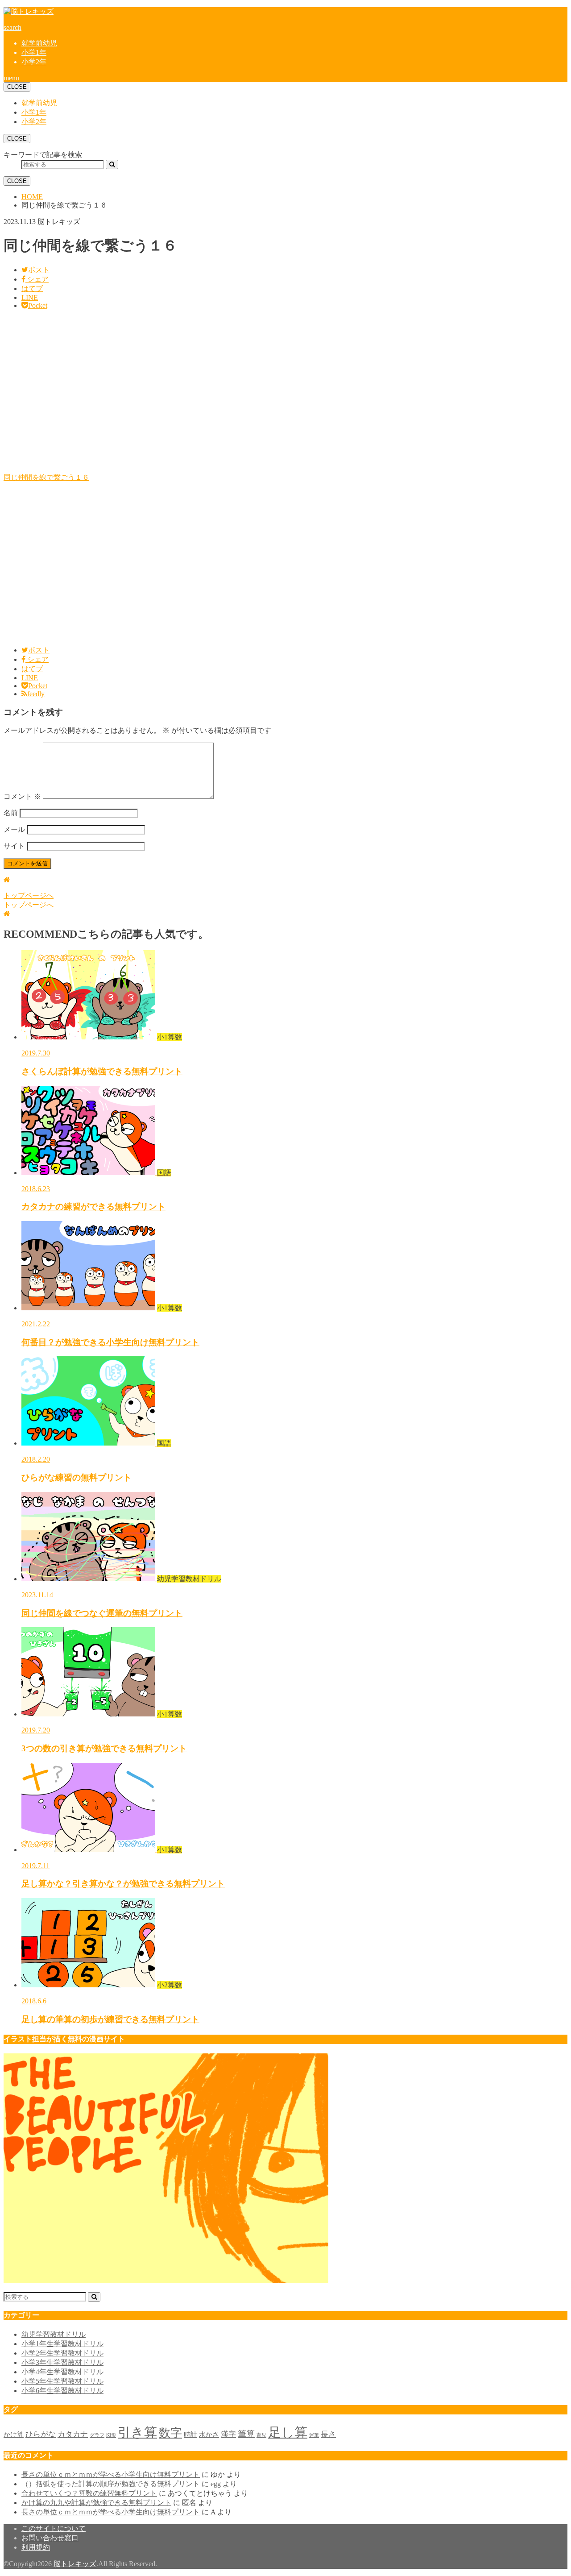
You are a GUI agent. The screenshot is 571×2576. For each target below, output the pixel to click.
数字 (170, 2433)
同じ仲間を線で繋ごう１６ (46, 477)
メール (14, 829)
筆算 (246, 2434)
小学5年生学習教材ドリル (62, 2381)
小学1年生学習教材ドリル (62, 2344)
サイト (14, 846)
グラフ (97, 2435)
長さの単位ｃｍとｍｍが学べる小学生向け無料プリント (111, 2474)
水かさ (209, 2435)
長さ (328, 2434)
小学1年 (34, 52)
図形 (111, 2435)
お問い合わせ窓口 (50, 2538)
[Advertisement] (271, 395)
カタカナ (73, 2434)
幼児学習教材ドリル (54, 2334)
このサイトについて (54, 2528)
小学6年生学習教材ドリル (62, 2391)
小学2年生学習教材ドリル (62, 2353)
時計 (190, 2435)
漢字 (228, 2434)
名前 (11, 813)
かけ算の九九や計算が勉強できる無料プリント (96, 2503)
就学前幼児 (39, 43)
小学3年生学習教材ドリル (62, 2362)
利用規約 (36, 2547)
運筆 (314, 2435)
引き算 (137, 2432)
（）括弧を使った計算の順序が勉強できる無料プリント (111, 2484)
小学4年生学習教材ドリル (62, 2372)
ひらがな (41, 2434)
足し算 (288, 2432)
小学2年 (34, 62)
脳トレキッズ (75, 2564)
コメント (22, 796)
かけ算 (14, 2435)
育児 (261, 2435)
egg (216, 2484)
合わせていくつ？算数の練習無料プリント (89, 2493)
